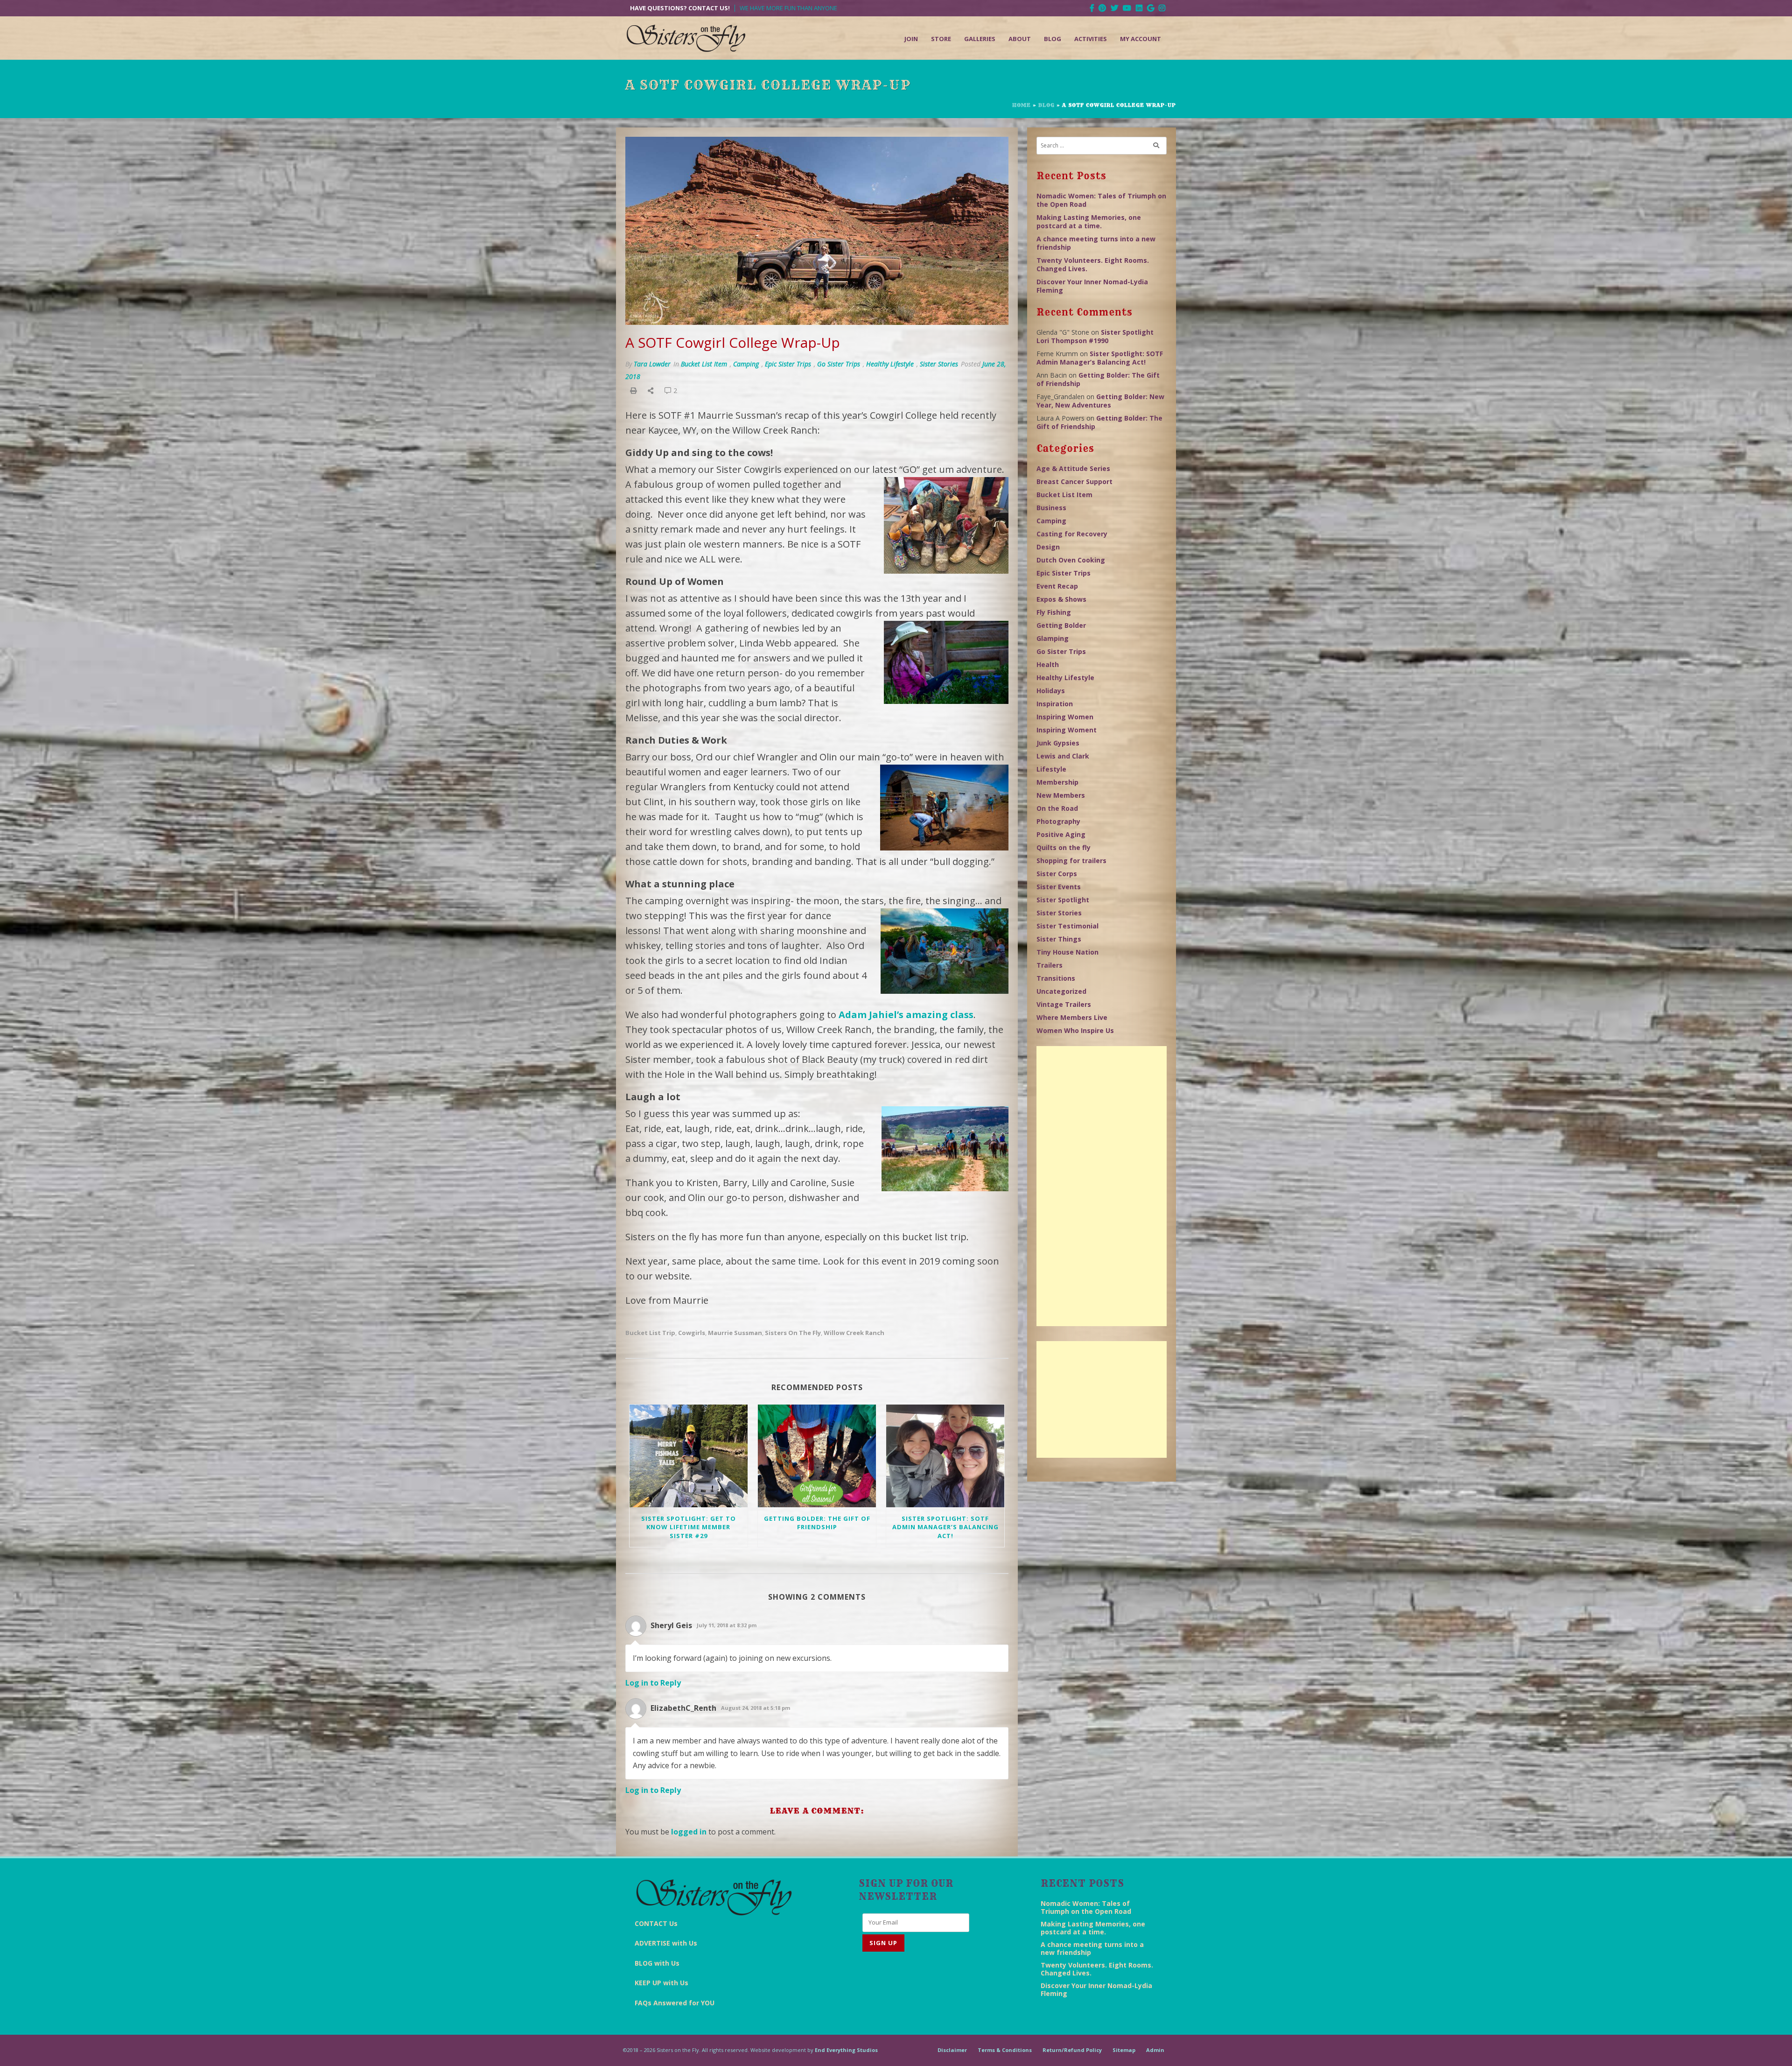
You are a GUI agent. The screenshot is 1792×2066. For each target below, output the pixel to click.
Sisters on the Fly (793, 1333)
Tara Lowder (652, 364)
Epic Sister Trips (788, 364)
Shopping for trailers (1071, 861)
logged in (689, 1832)
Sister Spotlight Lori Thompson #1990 (1095, 336)
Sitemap (1124, 2050)
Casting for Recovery (1072, 534)
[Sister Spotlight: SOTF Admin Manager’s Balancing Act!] (945, 1456)
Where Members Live (1072, 1017)
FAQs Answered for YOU (675, 2003)
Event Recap (1057, 586)
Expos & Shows (1061, 599)
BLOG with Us (657, 1963)
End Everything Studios (846, 2050)
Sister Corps (1057, 874)
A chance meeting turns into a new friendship (1096, 243)
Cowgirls (692, 1333)
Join (911, 39)
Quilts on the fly (1064, 847)
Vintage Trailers (1064, 1004)
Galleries (980, 39)
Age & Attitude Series (1073, 468)
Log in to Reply (653, 1683)
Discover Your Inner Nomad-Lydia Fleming (1092, 286)
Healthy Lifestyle (890, 364)
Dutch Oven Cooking (1071, 560)
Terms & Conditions (1005, 2050)
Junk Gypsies (1058, 743)
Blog (1053, 39)
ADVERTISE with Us (666, 1943)
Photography (1058, 821)
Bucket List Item (704, 364)
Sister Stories (939, 364)
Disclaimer (952, 2050)
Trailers (1050, 965)
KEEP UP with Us (661, 1983)
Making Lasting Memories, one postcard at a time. (1089, 221)
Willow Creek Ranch (854, 1333)
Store (941, 39)
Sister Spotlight (1063, 900)
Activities (1091, 39)
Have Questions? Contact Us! (680, 8)
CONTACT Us (656, 1923)
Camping (746, 364)
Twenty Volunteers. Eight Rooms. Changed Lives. (1093, 264)
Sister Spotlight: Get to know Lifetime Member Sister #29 (689, 1527)
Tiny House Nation (1067, 952)
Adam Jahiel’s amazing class (906, 1015)
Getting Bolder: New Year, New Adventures (1100, 401)
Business (1051, 508)
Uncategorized (1061, 991)
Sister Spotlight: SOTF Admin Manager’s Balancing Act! (945, 1527)
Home (1022, 105)
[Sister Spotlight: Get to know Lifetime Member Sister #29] (689, 1456)
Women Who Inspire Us (1075, 1030)
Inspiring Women (1065, 717)
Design (1048, 547)
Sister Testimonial (1067, 926)
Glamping (1053, 638)
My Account (1141, 39)
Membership (1057, 782)
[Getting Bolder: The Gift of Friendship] (817, 1456)
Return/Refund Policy (1072, 2050)
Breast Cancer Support (1074, 481)
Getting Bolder (1061, 625)
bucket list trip (650, 1333)
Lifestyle (1051, 769)
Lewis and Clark (1063, 756)
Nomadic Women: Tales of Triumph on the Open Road (1101, 200)
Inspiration (1055, 704)
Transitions (1056, 978)
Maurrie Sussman (735, 1333)
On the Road (1057, 808)
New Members (1061, 795)
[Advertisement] (1102, 1186)
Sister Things (1059, 939)
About (1020, 39)
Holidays (1051, 691)
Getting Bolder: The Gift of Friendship (817, 1523)
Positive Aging (1061, 834)
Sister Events (1059, 887)
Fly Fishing (1054, 612)
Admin (1155, 2050)
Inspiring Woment (1067, 730)
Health (1048, 664)
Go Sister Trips (839, 364)
